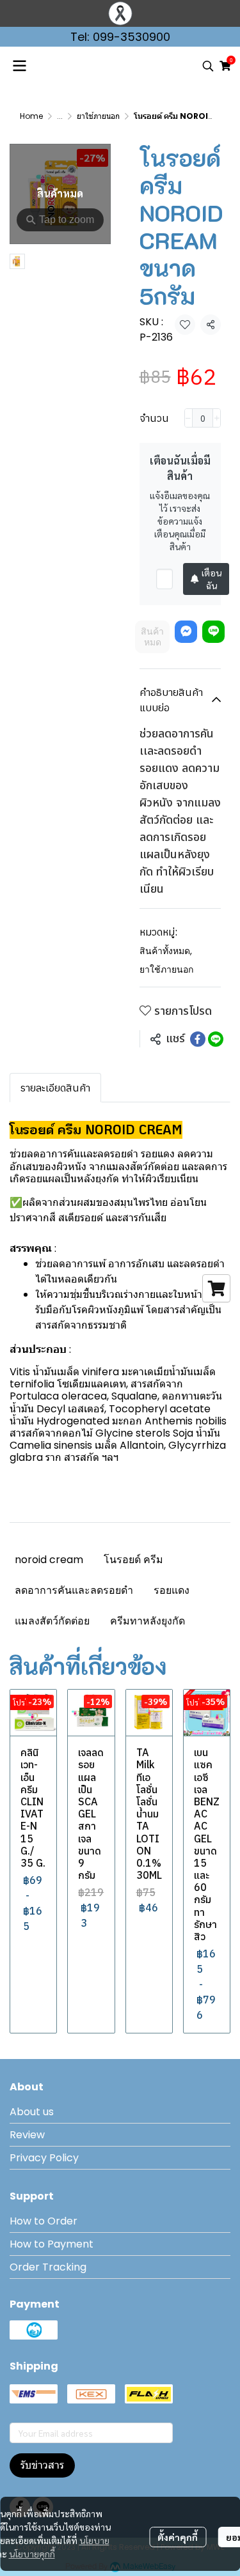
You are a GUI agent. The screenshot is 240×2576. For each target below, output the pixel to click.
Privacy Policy (44, 2158)
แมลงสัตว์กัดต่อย (52, 1621)
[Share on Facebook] (198, 1039)
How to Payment (52, 2244)
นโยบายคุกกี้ (32, 2554)
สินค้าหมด (152, 637)
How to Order (44, 2221)
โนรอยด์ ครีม (133, 1560)
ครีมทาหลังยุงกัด (148, 1621)
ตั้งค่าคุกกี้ (178, 2537)
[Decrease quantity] (188, 418)
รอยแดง (172, 1590)
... (60, 116)
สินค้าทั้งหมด (166, 951)
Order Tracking (48, 2267)
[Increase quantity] (217, 418)
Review (27, 2135)
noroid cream (49, 1560)
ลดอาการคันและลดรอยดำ (74, 1590)
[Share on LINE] (216, 1039)
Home (31, 116)
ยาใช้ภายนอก (98, 116)
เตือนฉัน (212, 579)
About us (32, 2112)
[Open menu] (19, 66)
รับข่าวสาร (42, 2465)
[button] (208, 66)
